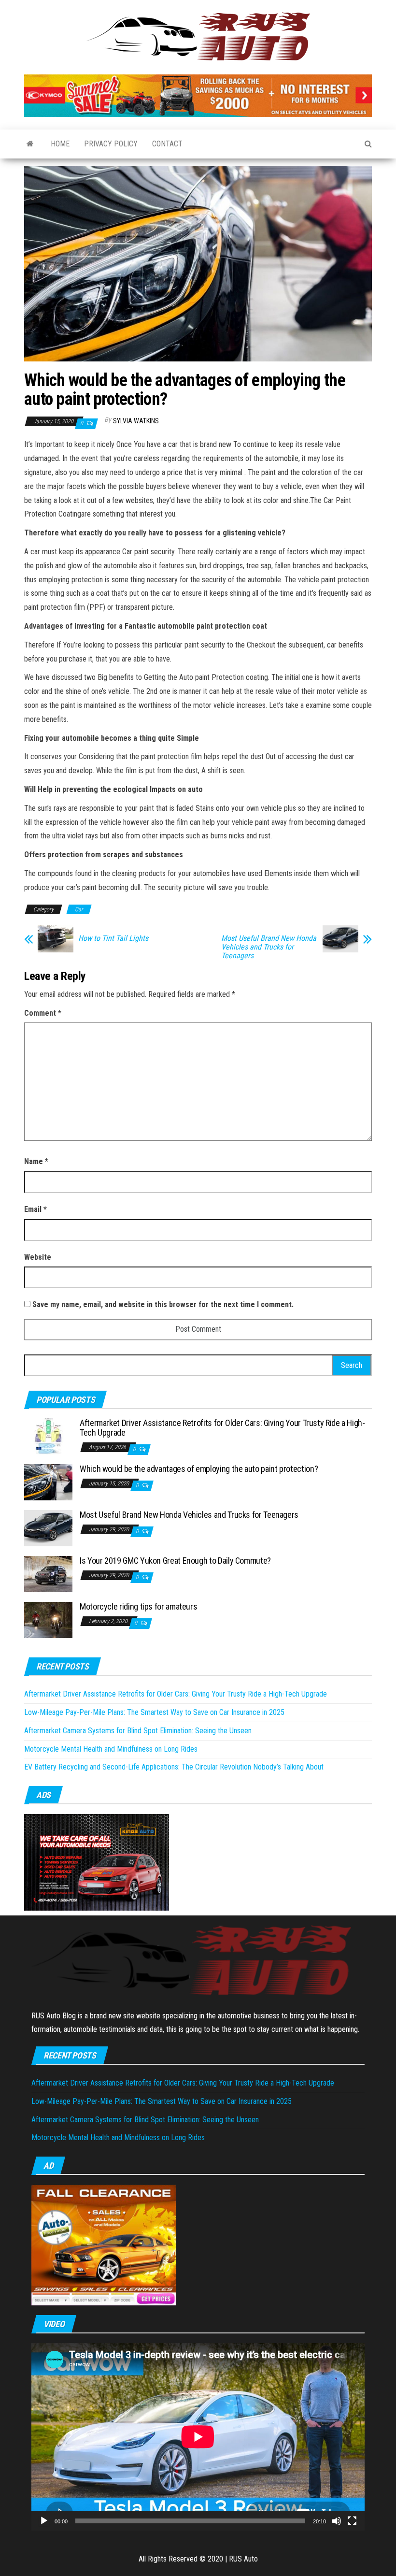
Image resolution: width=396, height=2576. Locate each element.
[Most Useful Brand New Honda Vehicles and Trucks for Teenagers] (48, 1528)
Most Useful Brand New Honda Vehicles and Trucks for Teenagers (269, 947)
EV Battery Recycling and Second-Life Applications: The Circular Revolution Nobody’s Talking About (174, 1767)
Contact (167, 144)
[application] (198, 2437)
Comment (43, 1013)
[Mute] (337, 2521)
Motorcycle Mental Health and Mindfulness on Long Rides (111, 1749)
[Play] (44, 2521)
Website (38, 1257)
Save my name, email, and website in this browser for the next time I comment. (163, 1304)
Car (79, 909)
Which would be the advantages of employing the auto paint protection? (199, 1469)
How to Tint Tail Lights (113, 938)
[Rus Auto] (30, 144)
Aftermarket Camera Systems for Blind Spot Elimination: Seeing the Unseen (138, 1731)
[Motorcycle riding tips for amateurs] (48, 1619)
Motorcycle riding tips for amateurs (138, 1606)
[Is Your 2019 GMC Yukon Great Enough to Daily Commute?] (48, 1574)
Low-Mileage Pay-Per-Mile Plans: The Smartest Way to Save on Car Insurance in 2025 (154, 1712)
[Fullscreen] (352, 2521)
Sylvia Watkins (136, 421)
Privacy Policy (111, 144)
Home (60, 144)
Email (35, 1209)
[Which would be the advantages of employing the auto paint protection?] (48, 1482)
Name (36, 1161)
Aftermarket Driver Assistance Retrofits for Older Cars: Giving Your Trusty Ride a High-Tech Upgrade (222, 1428)
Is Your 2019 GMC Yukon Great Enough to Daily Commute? (175, 1561)
